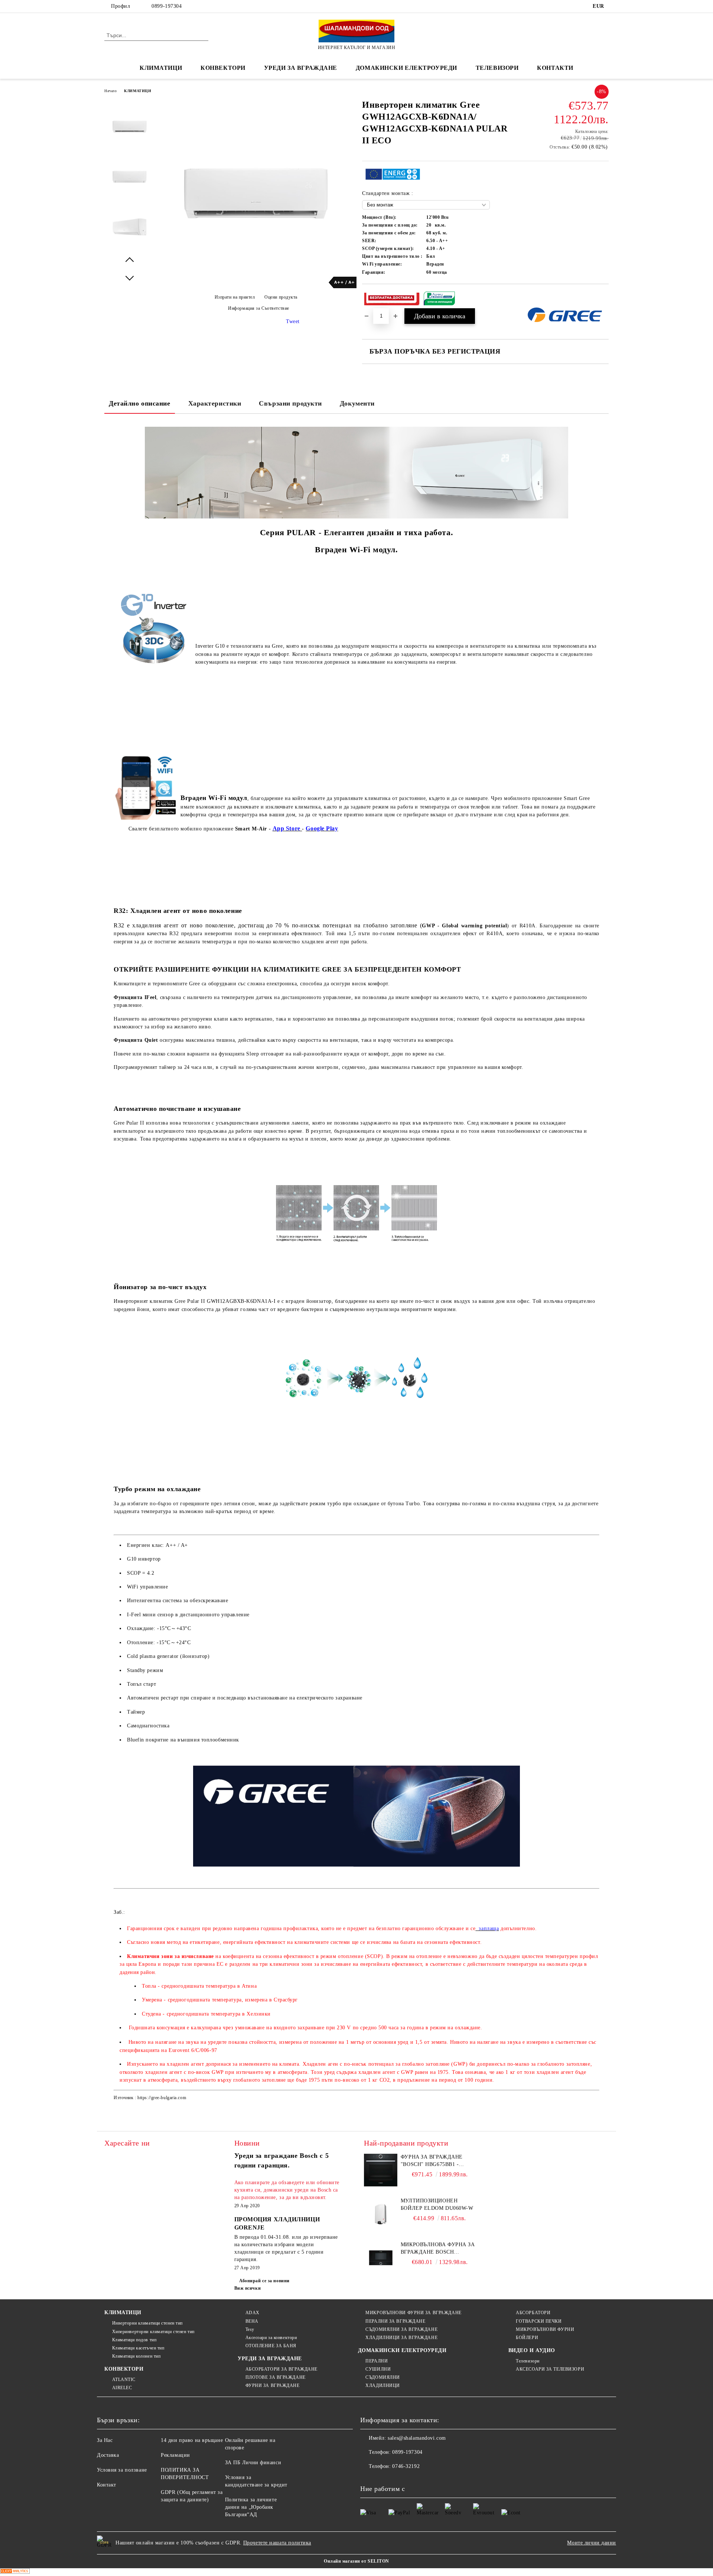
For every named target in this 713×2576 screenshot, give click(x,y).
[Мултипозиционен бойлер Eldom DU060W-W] (381, 2214)
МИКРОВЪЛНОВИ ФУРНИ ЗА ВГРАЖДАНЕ (413, 2313)
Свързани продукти (290, 403)
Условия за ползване (122, 2470)
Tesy (250, 2329)
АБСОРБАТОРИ (533, 2313)
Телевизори (497, 68)
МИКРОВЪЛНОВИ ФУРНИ (545, 2329)
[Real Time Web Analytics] (15, 2572)
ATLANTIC (124, 2380)
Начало (110, 91)
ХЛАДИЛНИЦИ (383, 2385)
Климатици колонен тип (136, 2356)
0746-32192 (406, 2466)
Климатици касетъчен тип (138, 2348)
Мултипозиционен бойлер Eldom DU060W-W (437, 2204)
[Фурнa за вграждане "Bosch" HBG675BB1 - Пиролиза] (381, 2170)
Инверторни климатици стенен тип (147, 2323)
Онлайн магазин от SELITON (356, 2561)
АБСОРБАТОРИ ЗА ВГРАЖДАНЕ (281, 2369)
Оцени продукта (281, 297)
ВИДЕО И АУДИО (532, 2350)
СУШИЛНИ (378, 2369)
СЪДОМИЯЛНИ (383, 2377)
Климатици (161, 68)
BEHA (252, 2321)
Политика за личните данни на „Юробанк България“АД (251, 2507)
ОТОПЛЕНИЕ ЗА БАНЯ (271, 2346)
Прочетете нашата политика (277, 2543)
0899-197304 (167, 6)
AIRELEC (122, 2388)
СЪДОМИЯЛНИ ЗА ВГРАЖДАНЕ (401, 2329)
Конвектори (223, 68)
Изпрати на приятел (235, 297)
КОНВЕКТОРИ (124, 2369)
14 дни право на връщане (192, 2440)
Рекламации (175, 2455)
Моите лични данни (592, 2543)
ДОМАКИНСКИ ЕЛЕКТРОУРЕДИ (406, 68)
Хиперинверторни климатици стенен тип (153, 2332)
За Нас (105, 2440)
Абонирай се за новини (264, 2281)
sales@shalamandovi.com (417, 2438)
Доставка (108, 2455)
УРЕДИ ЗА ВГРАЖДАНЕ (301, 68)
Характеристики (215, 403)
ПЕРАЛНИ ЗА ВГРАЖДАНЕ (395, 2321)
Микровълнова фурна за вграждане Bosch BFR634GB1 (438, 2249)
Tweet (293, 321)
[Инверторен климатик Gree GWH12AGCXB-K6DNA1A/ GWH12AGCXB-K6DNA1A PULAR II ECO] (256, 287)
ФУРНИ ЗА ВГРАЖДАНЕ (273, 2385)
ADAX (253, 2313)
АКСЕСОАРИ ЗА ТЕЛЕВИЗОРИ (550, 2369)
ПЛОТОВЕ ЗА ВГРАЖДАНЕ (276, 2377)
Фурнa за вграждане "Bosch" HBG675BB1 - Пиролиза (432, 2161)
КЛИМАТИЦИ (138, 91)
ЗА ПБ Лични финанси (253, 2463)
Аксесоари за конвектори (271, 2338)
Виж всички (248, 2288)
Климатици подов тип (134, 2340)
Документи (357, 403)
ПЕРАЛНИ (377, 2361)
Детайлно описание (140, 403)
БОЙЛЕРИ (527, 2338)
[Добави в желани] (603, 299)
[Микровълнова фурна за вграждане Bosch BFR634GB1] (381, 2258)
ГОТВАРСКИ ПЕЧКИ (539, 2321)
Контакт (107, 2485)
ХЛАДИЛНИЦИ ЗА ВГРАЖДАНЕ (401, 2338)
